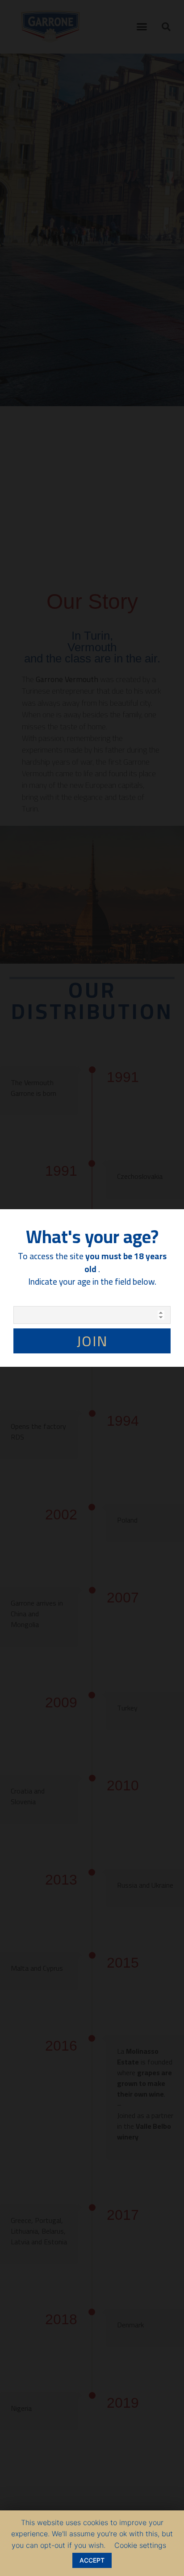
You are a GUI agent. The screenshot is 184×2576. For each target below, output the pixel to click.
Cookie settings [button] (140, 2545)
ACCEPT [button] (92, 2560)
